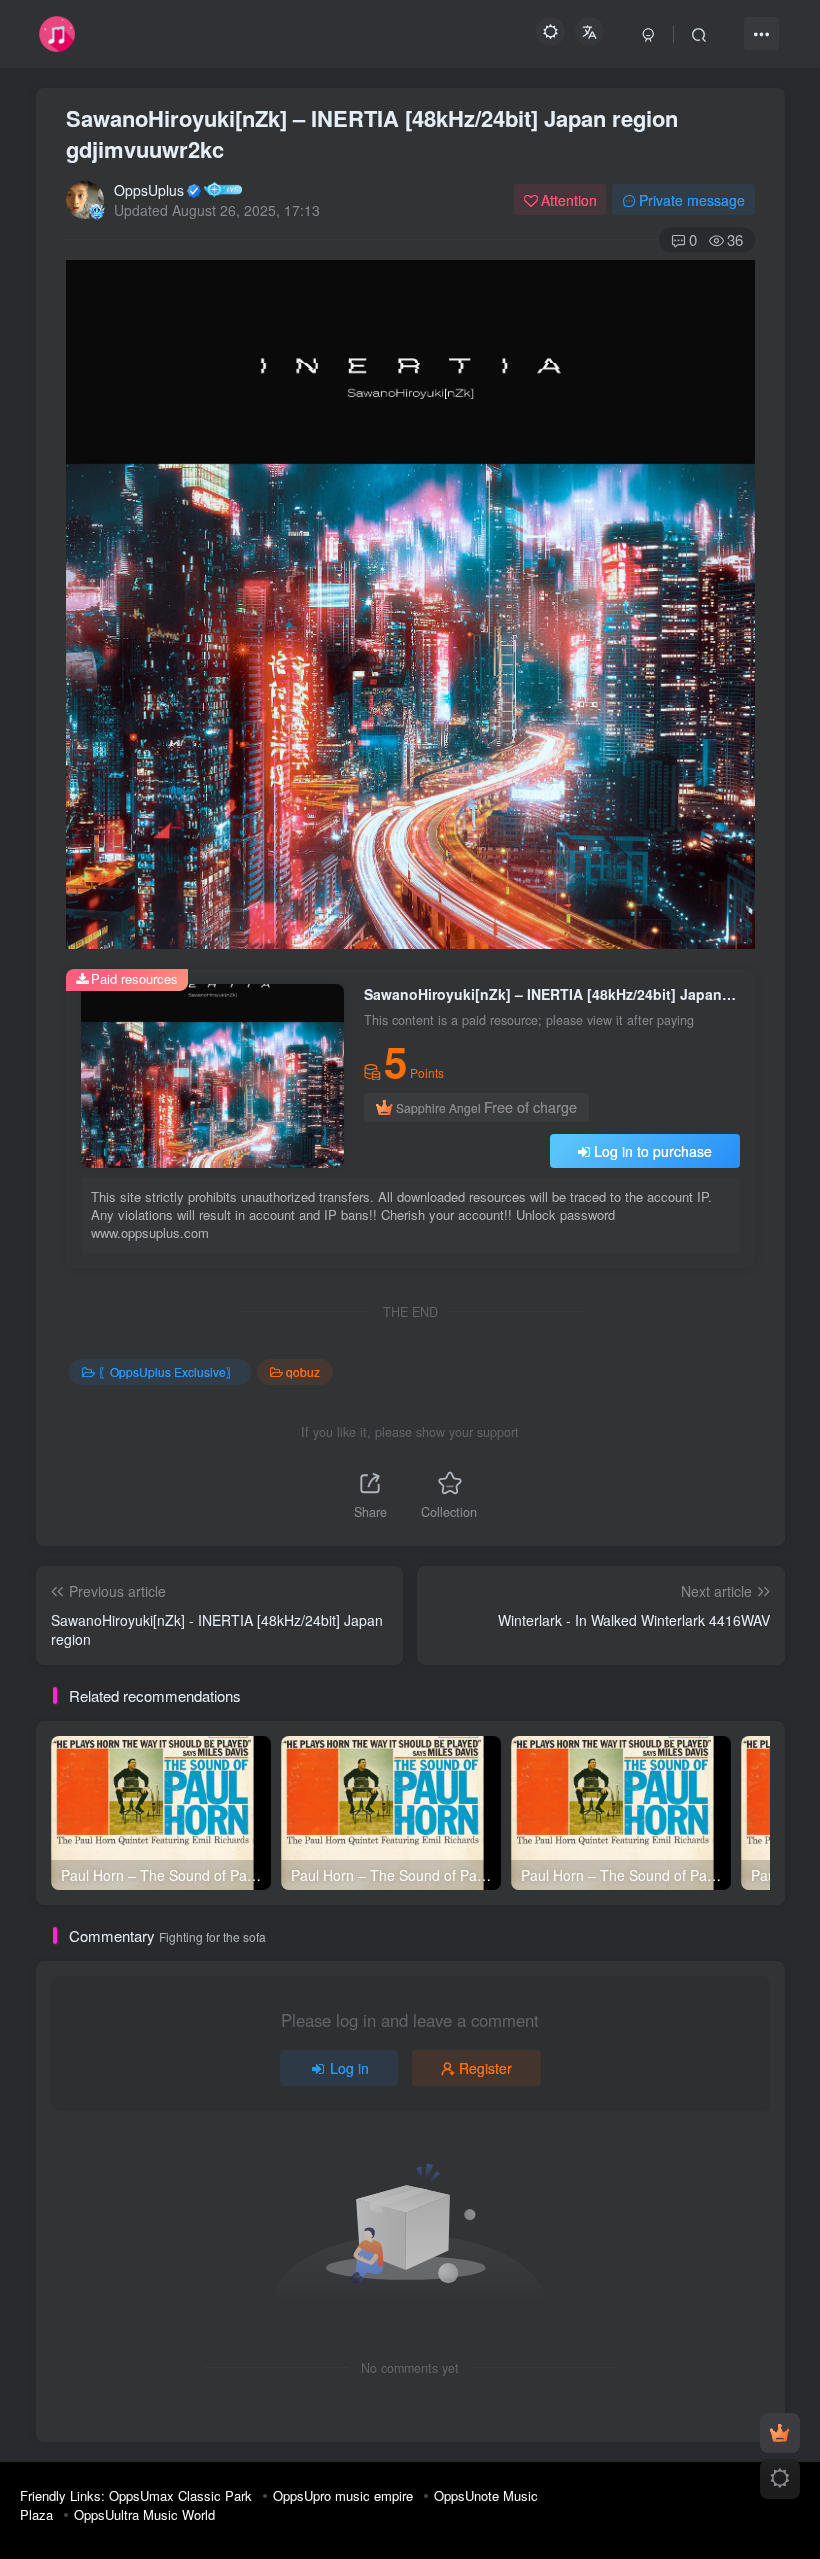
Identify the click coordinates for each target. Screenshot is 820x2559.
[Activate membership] (780, 2433)
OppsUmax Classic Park (180, 2495)
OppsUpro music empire (343, 2495)
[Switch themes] (780, 2479)
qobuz (303, 1371)
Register (485, 2068)
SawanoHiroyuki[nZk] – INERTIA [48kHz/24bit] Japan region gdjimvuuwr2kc (372, 133)
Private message (692, 200)
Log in (349, 2068)
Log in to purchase (653, 1151)
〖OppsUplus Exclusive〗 (168, 1371)
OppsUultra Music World (144, 2514)
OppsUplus (149, 190)
